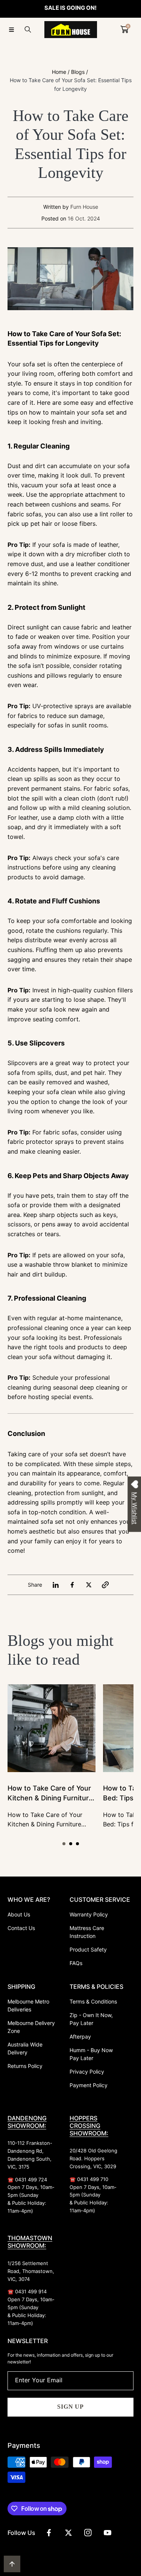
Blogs (78, 72)
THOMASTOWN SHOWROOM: (30, 2242)
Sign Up (70, 2407)
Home (59, 72)
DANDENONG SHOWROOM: (27, 2122)
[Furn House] (71, 30)
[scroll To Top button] (12, 2564)
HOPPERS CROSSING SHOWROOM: (89, 2126)
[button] (11, 29)
